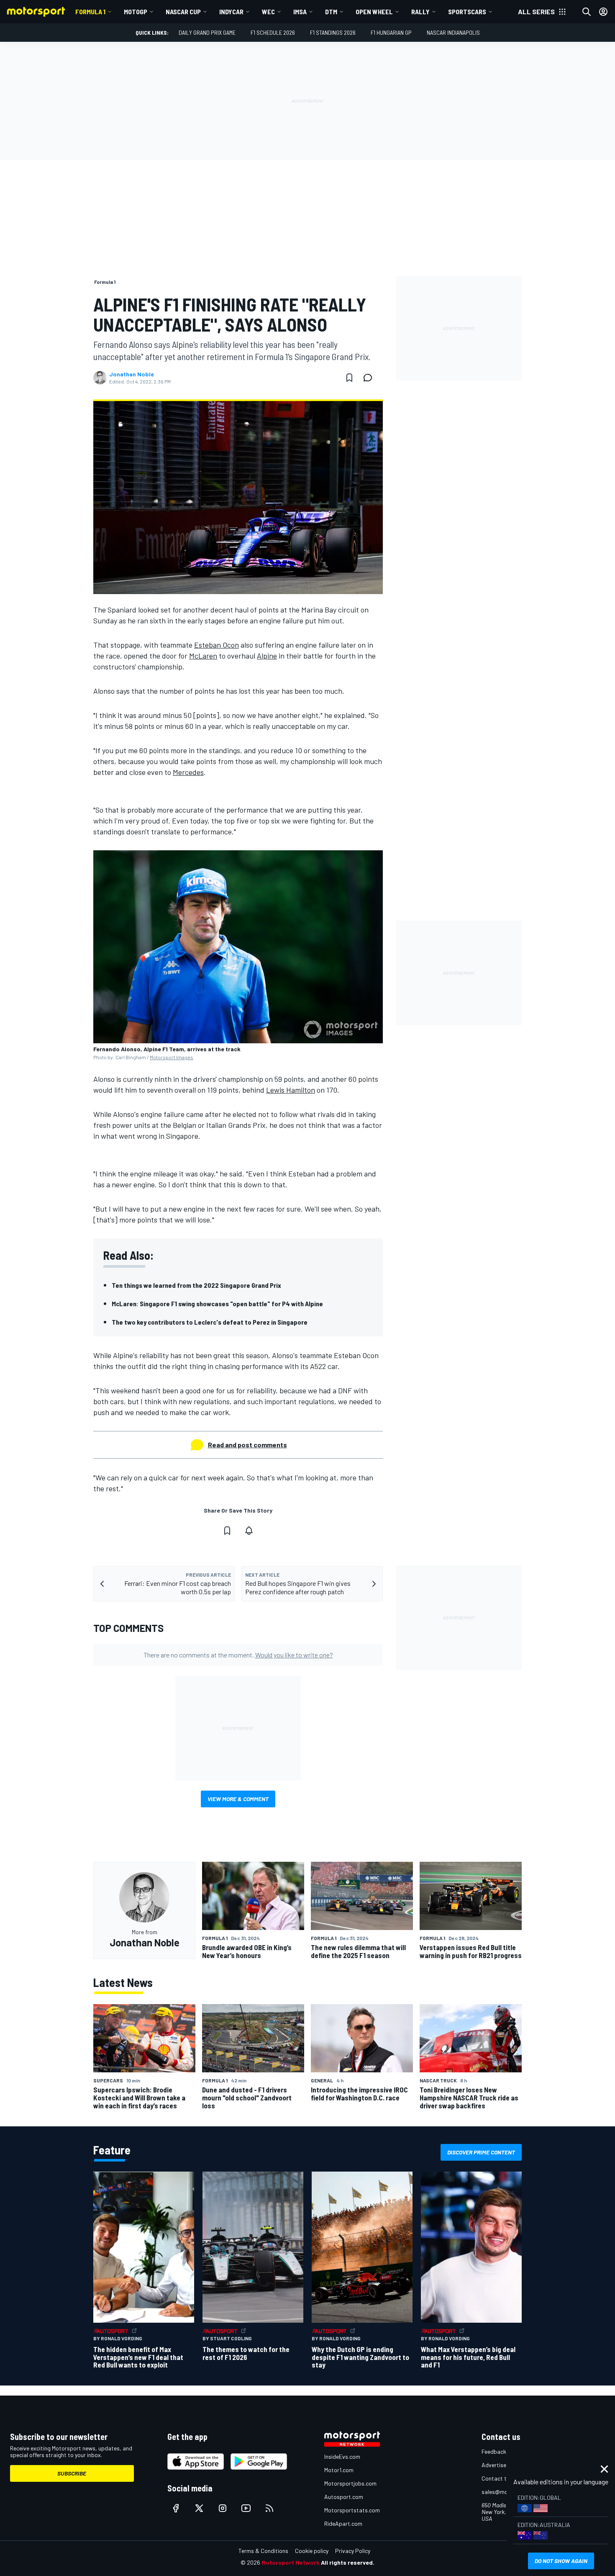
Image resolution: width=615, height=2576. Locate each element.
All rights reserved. (348, 2562)
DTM (331, 12)
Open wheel (374, 12)
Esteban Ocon (217, 645)
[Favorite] (349, 378)
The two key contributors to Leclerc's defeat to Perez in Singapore (210, 1322)
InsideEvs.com (342, 2456)
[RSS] (269, 2508)
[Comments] (370, 378)
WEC (268, 12)
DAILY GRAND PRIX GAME (207, 32)
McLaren (203, 656)
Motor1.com (339, 2470)
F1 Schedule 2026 (273, 32)
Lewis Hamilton (291, 1090)
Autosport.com (344, 2497)
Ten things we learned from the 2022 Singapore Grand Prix (196, 1285)
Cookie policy (312, 2551)
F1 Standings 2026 (333, 32)
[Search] (587, 12)
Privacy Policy (353, 2551)
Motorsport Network (291, 2562)
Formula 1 (90, 12)
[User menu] (603, 12)
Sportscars (467, 12)
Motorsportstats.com (352, 2510)
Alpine (267, 656)
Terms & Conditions (263, 2551)
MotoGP (136, 12)
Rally (420, 12)
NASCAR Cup (183, 12)
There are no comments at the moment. (238, 1655)
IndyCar (231, 12)
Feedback (494, 2451)
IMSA (300, 12)
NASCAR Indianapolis (453, 32)
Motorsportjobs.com (350, 2483)
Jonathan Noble (132, 374)
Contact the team (504, 2478)
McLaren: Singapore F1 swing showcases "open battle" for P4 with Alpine (217, 1303)
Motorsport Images (172, 1057)
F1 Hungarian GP (391, 32)
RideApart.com (343, 2523)
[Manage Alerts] (249, 1531)
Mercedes (188, 772)
